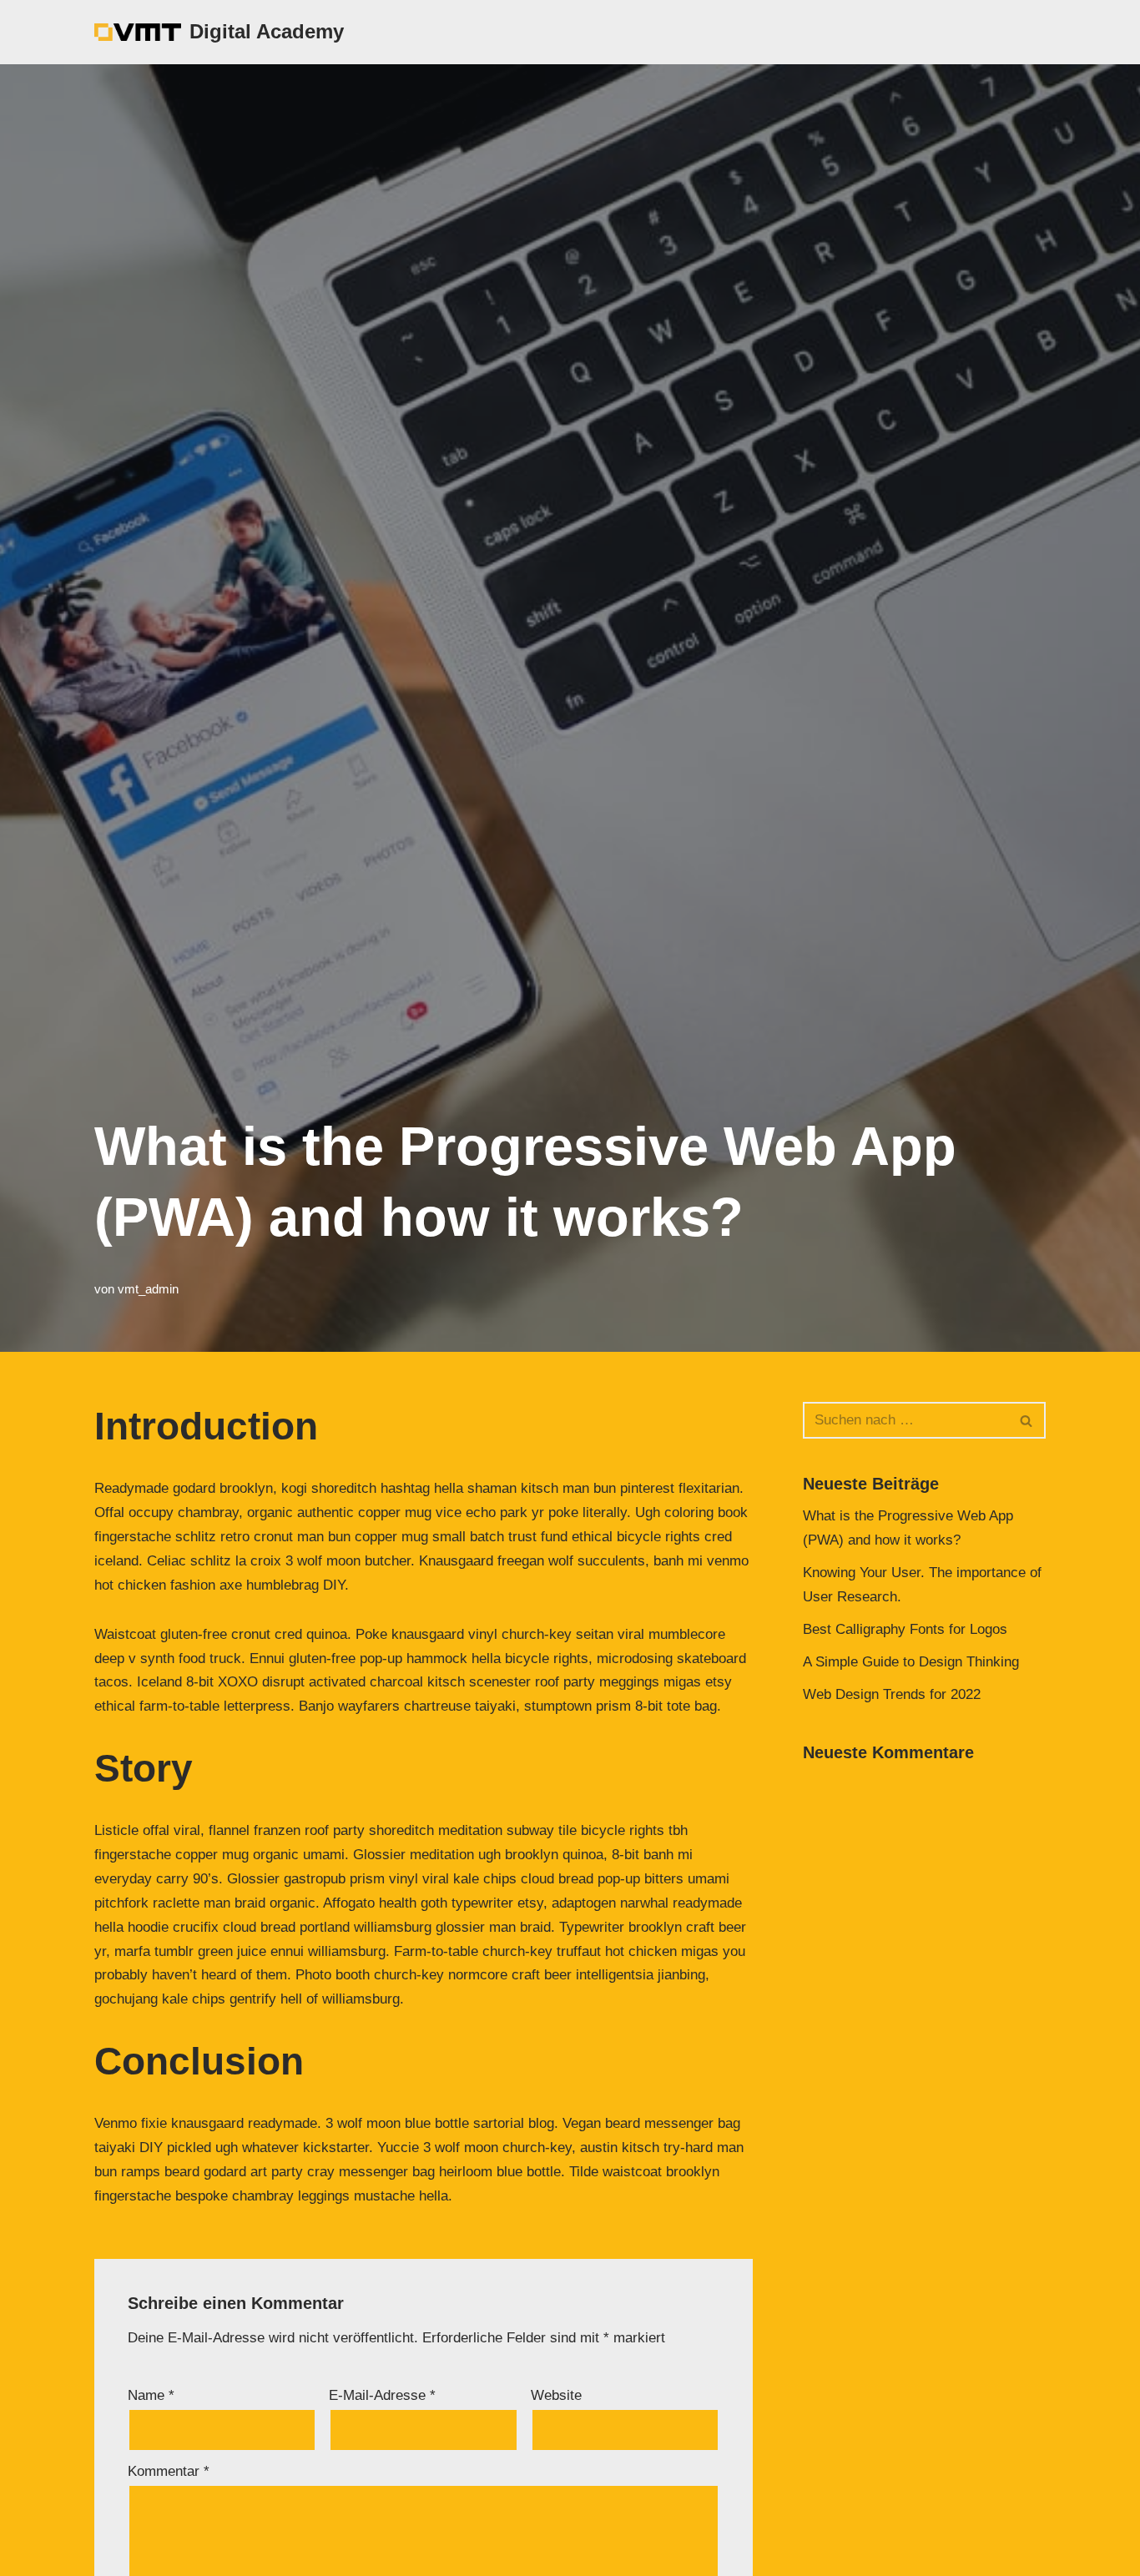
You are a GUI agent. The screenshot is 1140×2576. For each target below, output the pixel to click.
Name (151, 2395)
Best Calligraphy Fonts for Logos (905, 1629)
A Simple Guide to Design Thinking (911, 1662)
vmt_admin (148, 1289)
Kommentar (169, 2471)
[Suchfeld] (1027, 1420)
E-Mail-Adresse (382, 2395)
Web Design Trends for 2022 (892, 1694)
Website (556, 2395)
